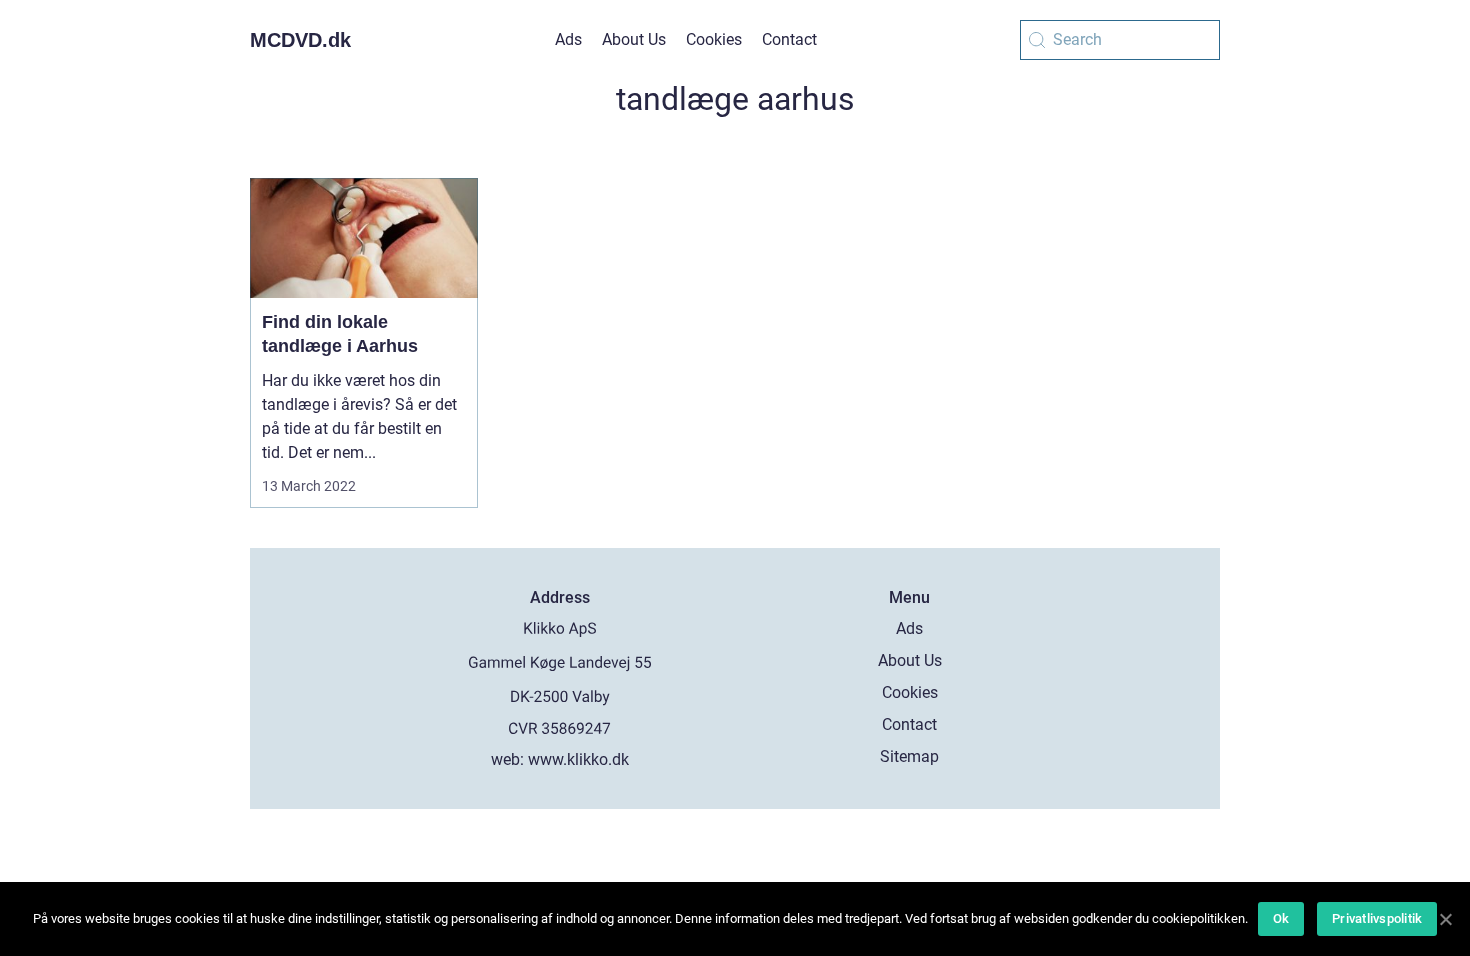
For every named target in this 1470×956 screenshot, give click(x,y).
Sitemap (909, 756)
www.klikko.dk (578, 759)
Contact (789, 39)
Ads (568, 39)
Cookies (714, 39)
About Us (634, 39)
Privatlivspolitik (1377, 918)
